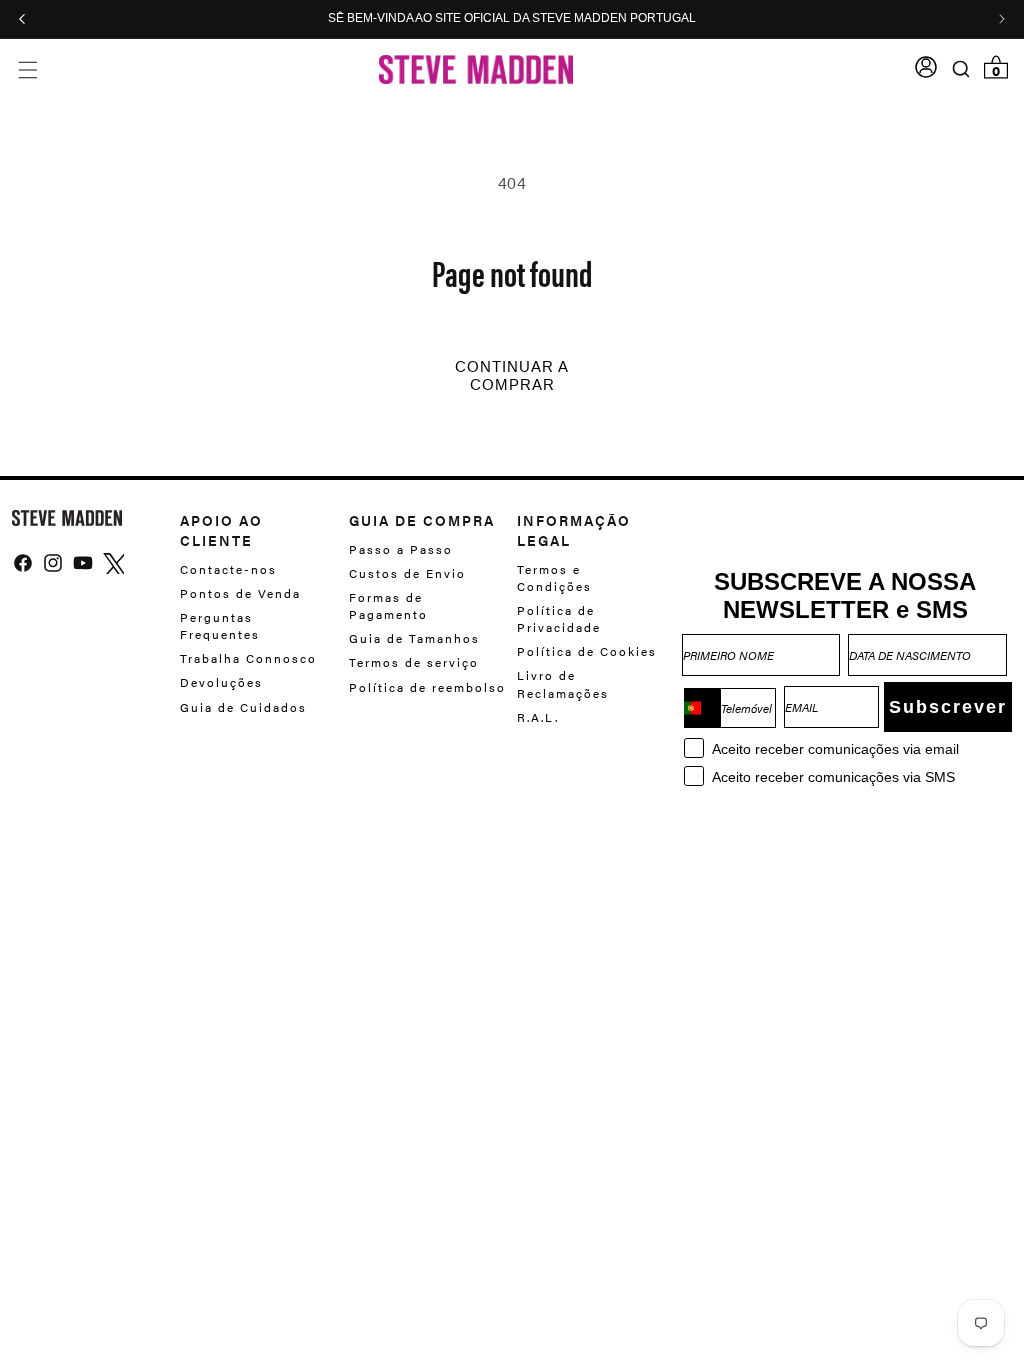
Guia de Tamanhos (414, 638)
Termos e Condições (554, 578)
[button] (27, 69)
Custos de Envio (407, 573)
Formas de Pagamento (388, 605)
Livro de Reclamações (563, 683)
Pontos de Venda (240, 593)
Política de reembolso (427, 687)
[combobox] (702, 708)
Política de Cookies (587, 651)
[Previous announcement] (22, 19)
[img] (23, 563)
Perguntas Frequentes (220, 625)
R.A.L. (538, 717)
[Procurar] (961, 69)
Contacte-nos (228, 569)
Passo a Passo (401, 549)
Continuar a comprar (512, 376)
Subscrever (948, 707)
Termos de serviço (414, 662)
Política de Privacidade (559, 618)
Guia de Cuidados (243, 707)
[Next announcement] (1002, 19)
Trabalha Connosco (248, 658)
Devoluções (221, 682)
